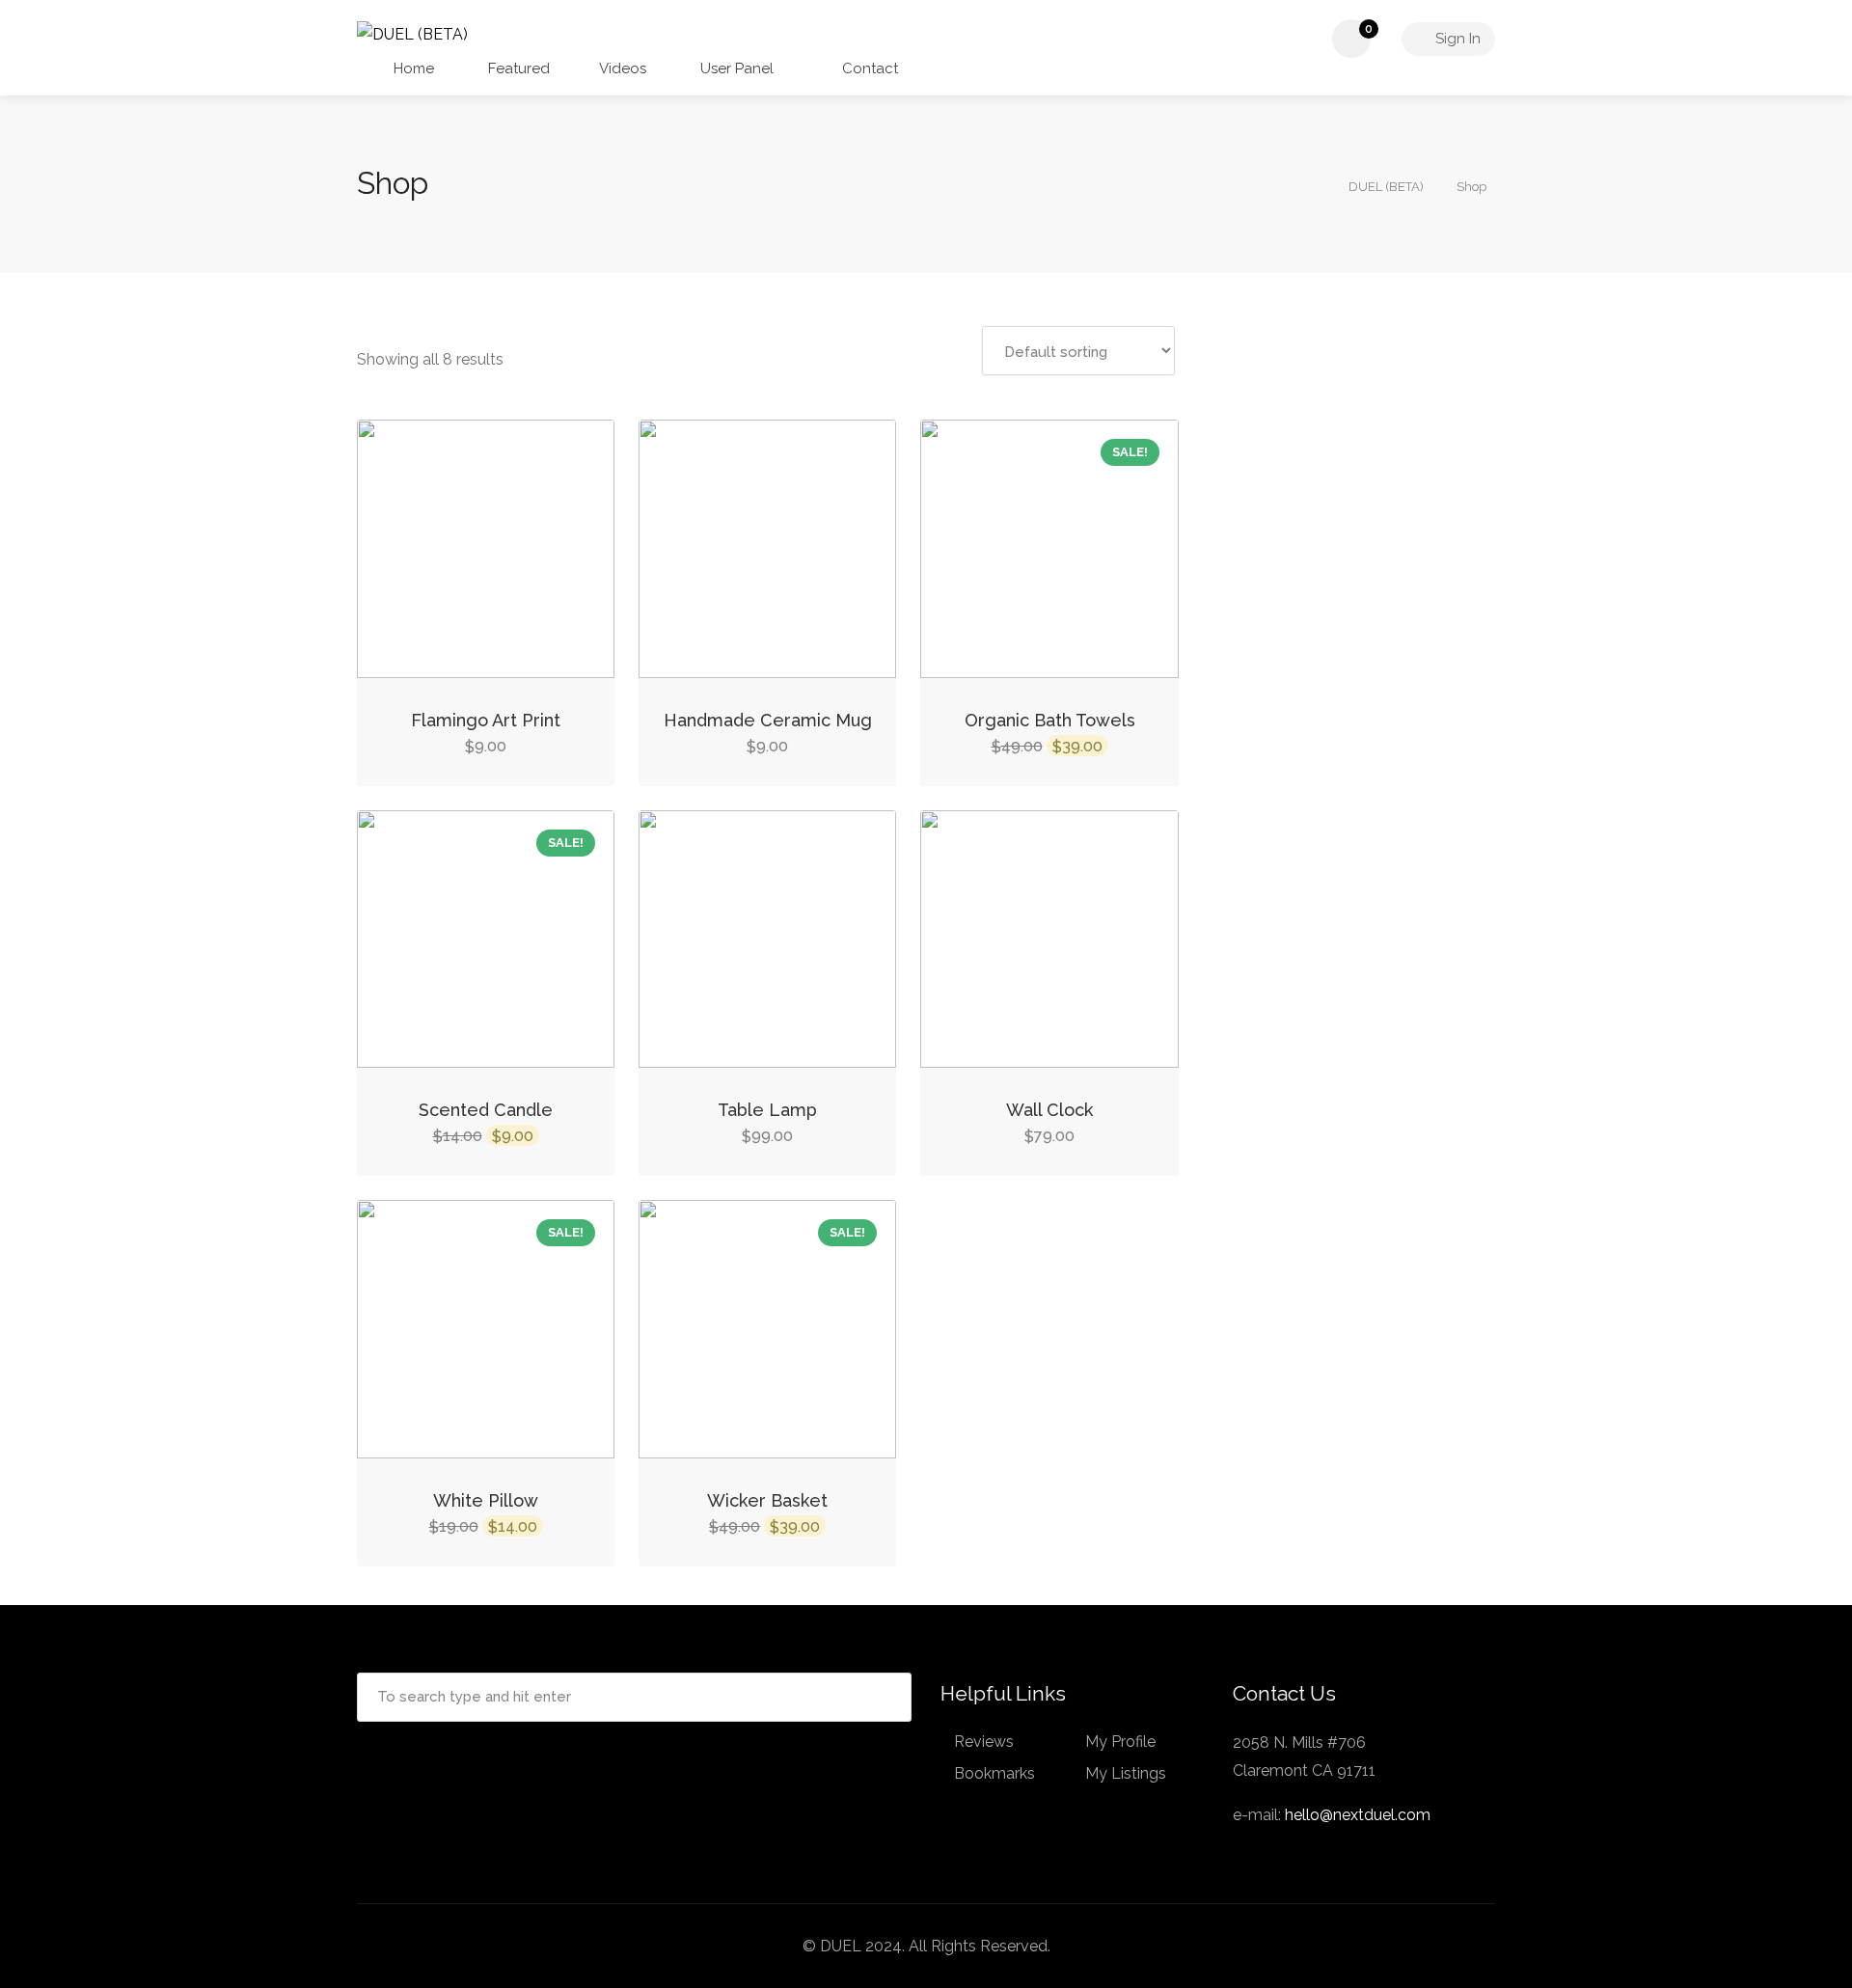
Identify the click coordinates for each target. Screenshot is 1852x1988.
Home (412, 68)
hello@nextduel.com (1358, 1815)
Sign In (1456, 39)
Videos (623, 68)
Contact (868, 68)
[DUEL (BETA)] (412, 33)
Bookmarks (994, 1773)
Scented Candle (486, 1110)
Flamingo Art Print (486, 720)
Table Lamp (767, 1110)
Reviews (984, 1742)
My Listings (1126, 1773)
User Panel (735, 68)
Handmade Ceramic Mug (768, 720)
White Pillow (486, 1500)
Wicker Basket (767, 1500)
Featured (517, 68)
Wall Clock (1049, 1110)
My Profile (1120, 1742)
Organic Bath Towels (1050, 720)
